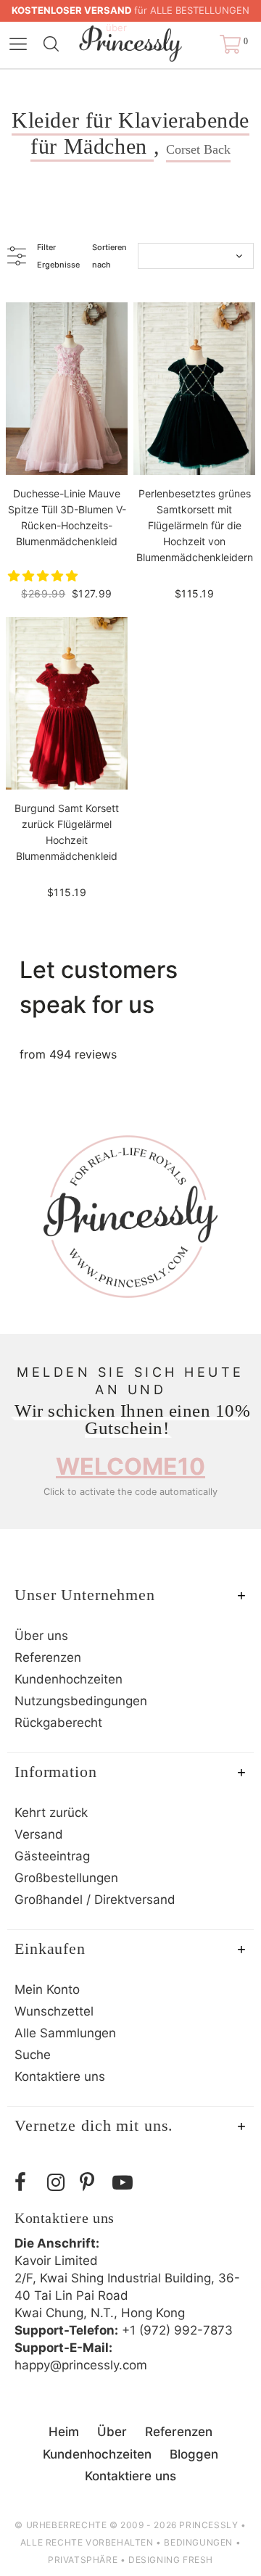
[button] (45, 576)
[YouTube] (125, 2183)
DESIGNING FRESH (171, 2560)
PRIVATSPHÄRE (83, 2560)
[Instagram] (60, 2183)
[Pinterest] (92, 2183)
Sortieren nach (109, 256)
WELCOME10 (130, 1466)
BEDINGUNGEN (198, 2542)
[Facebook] (27, 2183)
